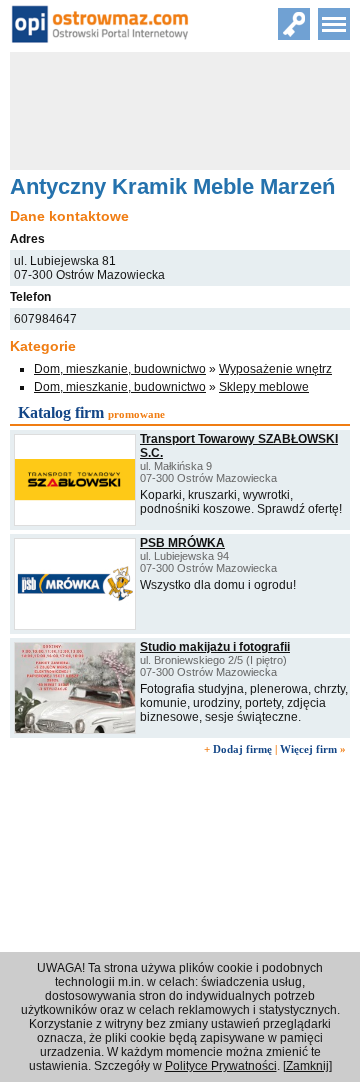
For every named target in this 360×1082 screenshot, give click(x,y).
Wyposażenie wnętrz (275, 369)
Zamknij (307, 1066)
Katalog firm (61, 412)
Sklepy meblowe (264, 387)
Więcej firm (308, 749)
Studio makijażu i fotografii (215, 647)
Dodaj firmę (242, 749)
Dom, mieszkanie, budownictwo (120, 369)
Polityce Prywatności (221, 1066)
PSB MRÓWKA (182, 543)
